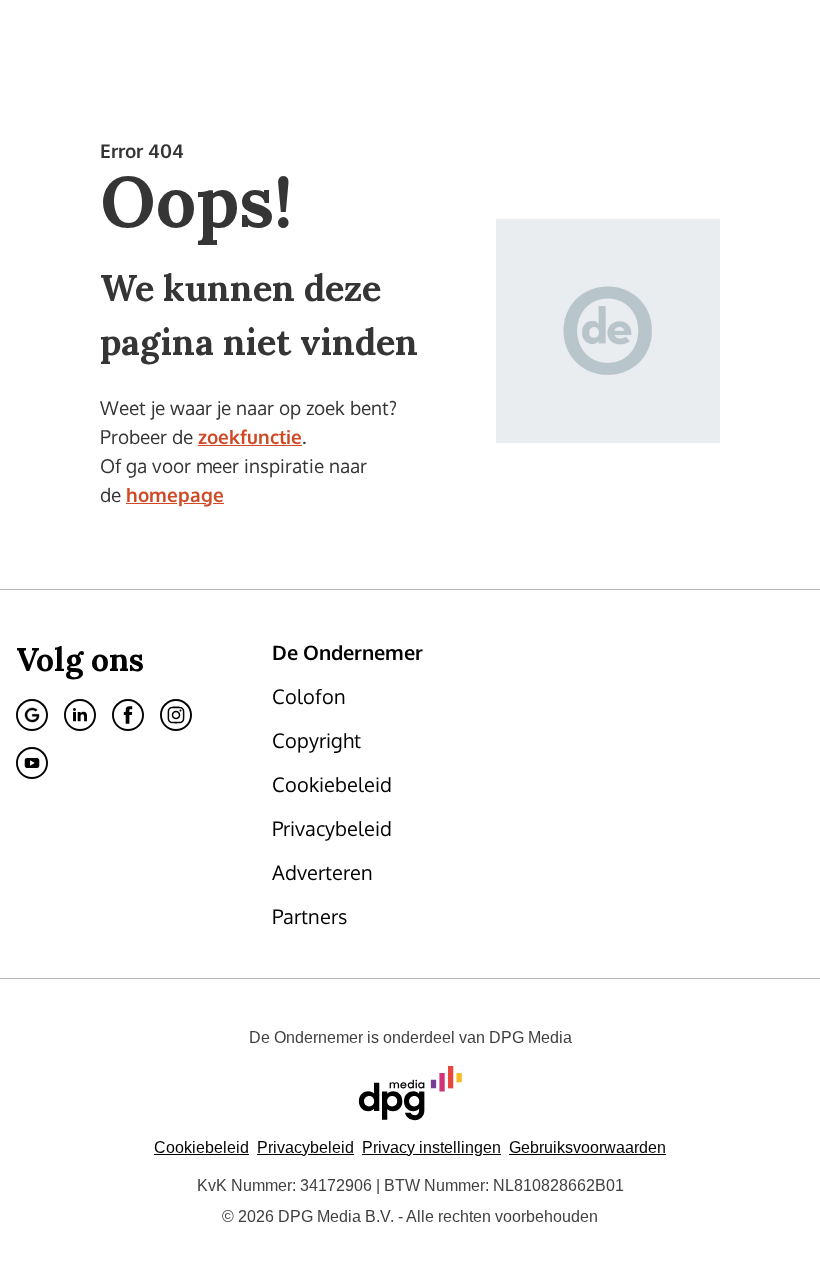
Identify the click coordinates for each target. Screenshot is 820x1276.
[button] (431, 1147)
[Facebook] (128, 715)
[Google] (32, 715)
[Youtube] (32, 763)
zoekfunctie (250, 436)
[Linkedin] (80, 715)
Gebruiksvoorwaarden (587, 1147)
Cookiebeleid (201, 1147)
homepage (175, 494)
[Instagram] (176, 715)
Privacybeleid (305, 1147)
